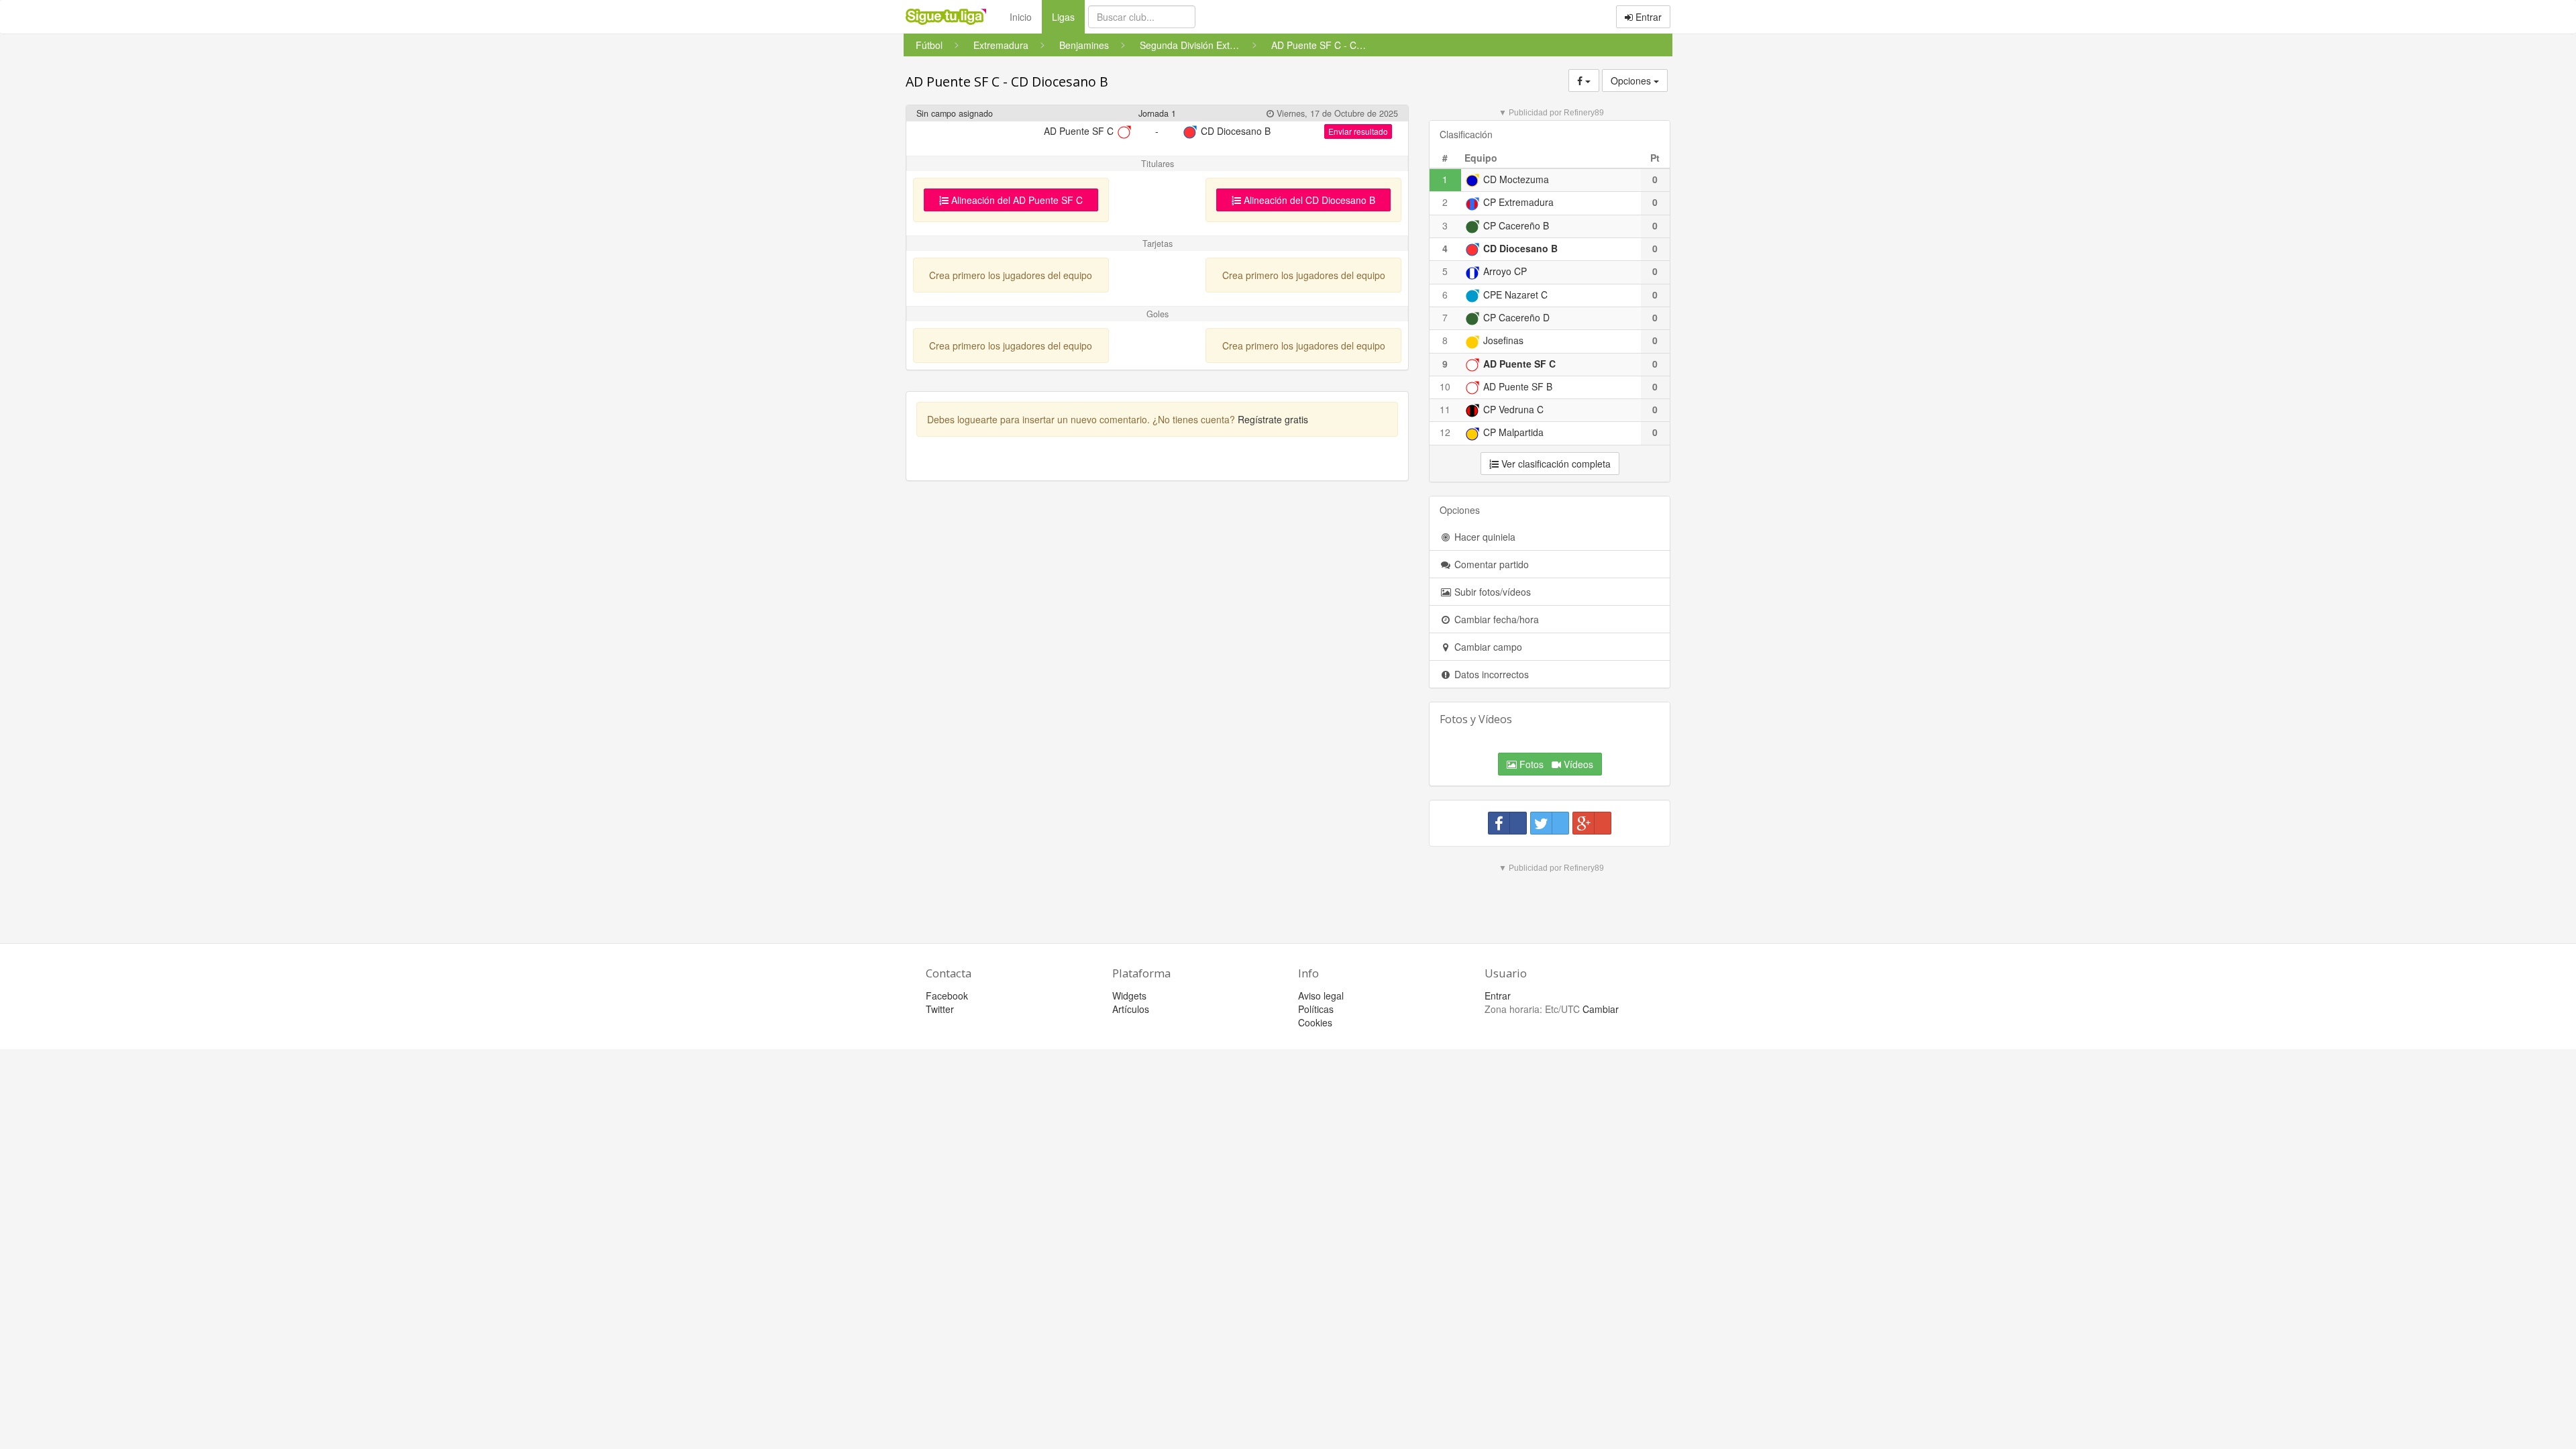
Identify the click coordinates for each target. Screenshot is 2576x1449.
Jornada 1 (1157, 113)
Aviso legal (1321, 996)
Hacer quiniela (1484, 537)
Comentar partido (1490, 564)
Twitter (940, 1009)
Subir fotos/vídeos (1491, 592)
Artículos (1131, 1009)
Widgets (1129, 996)
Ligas (1068, 16)
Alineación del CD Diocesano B (1308, 200)
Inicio (1021, 17)
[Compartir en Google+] (1592, 823)
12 (1445, 432)
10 (1445, 386)
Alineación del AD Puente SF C (1016, 200)
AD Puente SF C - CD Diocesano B (1007, 82)
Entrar (1647, 17)
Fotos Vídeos (1555, 764)
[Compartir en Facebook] (1507, 823)
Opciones (1632, 80)
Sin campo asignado (955, 113)
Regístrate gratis (1273, 419)
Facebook (947, 996)
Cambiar (1601, 1009)
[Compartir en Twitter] (1550, 823)
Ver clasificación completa (1555, 464)
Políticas (1316, 1009)
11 (1445, 409)
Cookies (1315, 1022)
